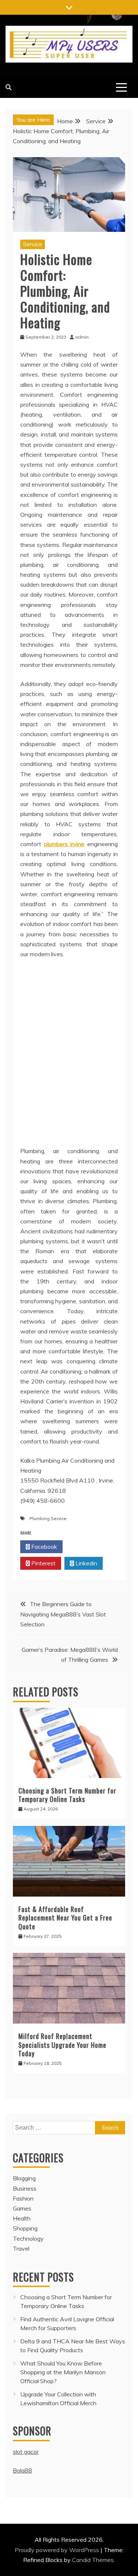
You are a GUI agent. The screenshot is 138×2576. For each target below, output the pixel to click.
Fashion (23, 2198)
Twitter (86, 1547)
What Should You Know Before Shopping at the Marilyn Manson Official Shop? (63, 2372)
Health (22, 2218)
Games (22, 2208)
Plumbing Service (48, 1518)
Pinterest (43, 1563)
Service (33, 244)
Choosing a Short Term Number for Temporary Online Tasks (67, 1795)
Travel (21, 2248)
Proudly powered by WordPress (58, 2550)
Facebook (43, 1547)
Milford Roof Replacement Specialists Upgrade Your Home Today (62, 2045)
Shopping (25, 2228)
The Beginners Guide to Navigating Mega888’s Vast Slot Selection (63, 1614)
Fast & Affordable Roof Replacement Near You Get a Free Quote (65, 1918)
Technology (28, 2238)
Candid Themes (93, 2560)
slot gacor (26, 2452)
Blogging (24, 2178)
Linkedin (86, 1563)
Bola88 (22, 2470)
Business (25, 2188)
